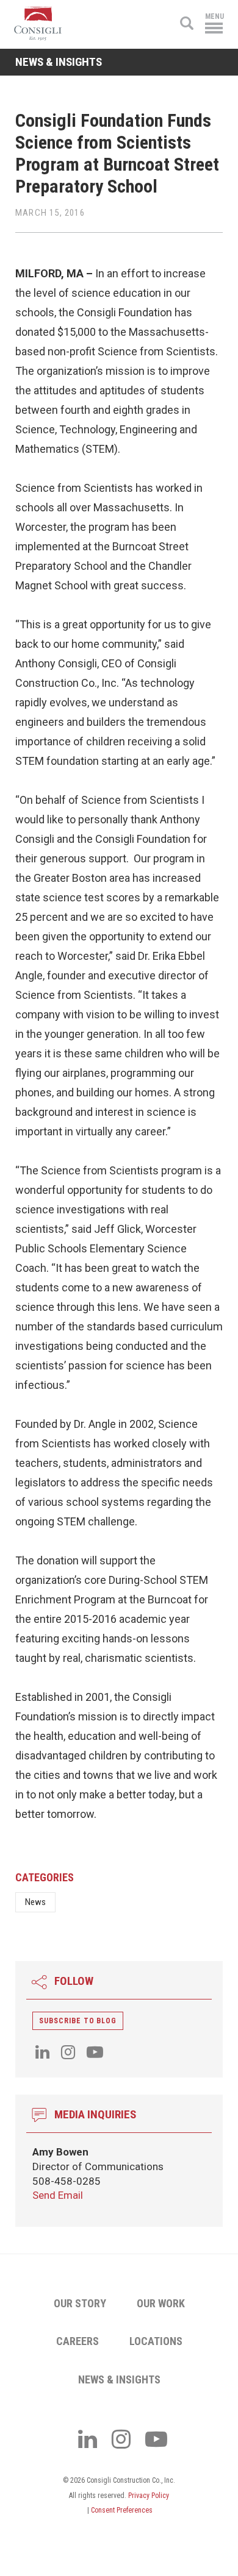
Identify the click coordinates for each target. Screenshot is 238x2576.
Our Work (161, 2303)
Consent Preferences (122, 2510)
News (35, 1902)
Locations (156, 2341)
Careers (78, 2341)
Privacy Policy (149, 2496)
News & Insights (119, 2379)
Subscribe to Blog (78, 2021)
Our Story (80, 2303)
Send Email (58, 2195)
